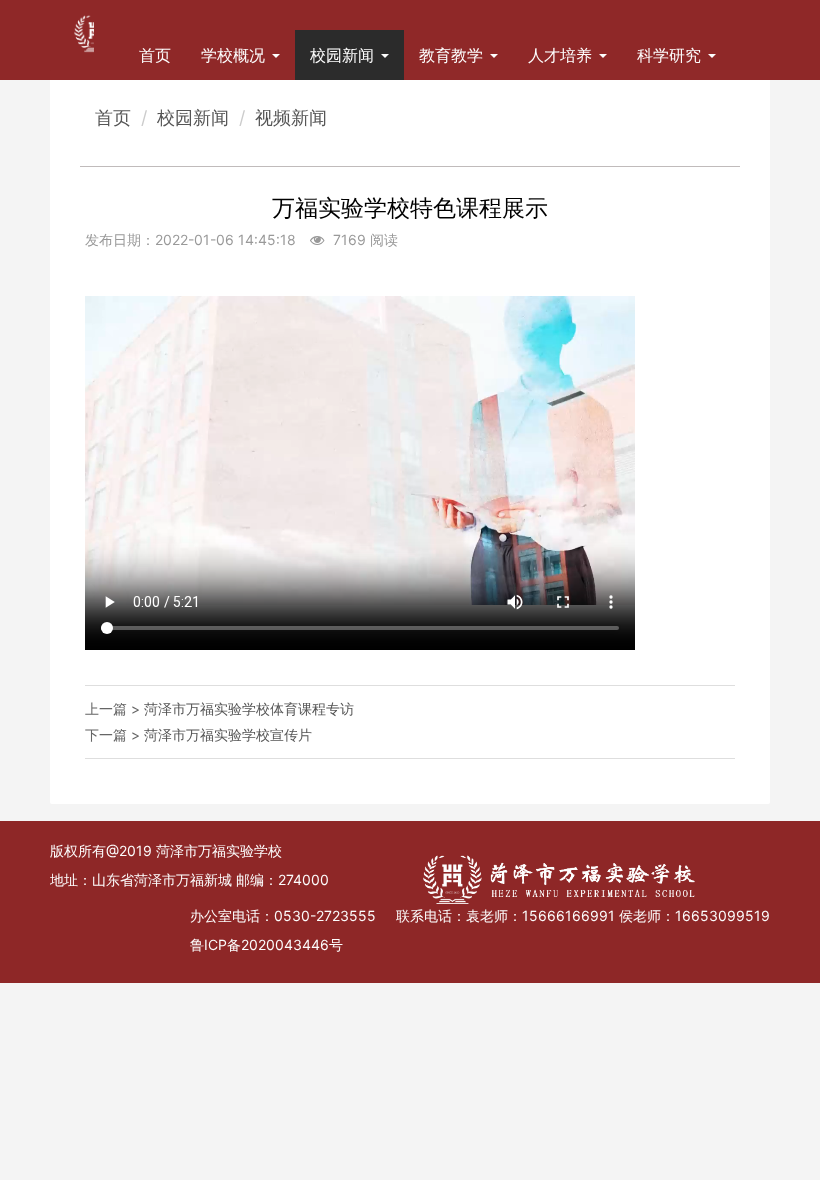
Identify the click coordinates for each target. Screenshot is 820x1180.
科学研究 (671, 55)
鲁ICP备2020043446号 (266, 944)
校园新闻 (344, 55)
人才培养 (562, 55)
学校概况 (235, 55)
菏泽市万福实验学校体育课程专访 (249, 708)
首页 (155, 55)
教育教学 (453, 55)
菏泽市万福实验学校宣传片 (228, 734)
